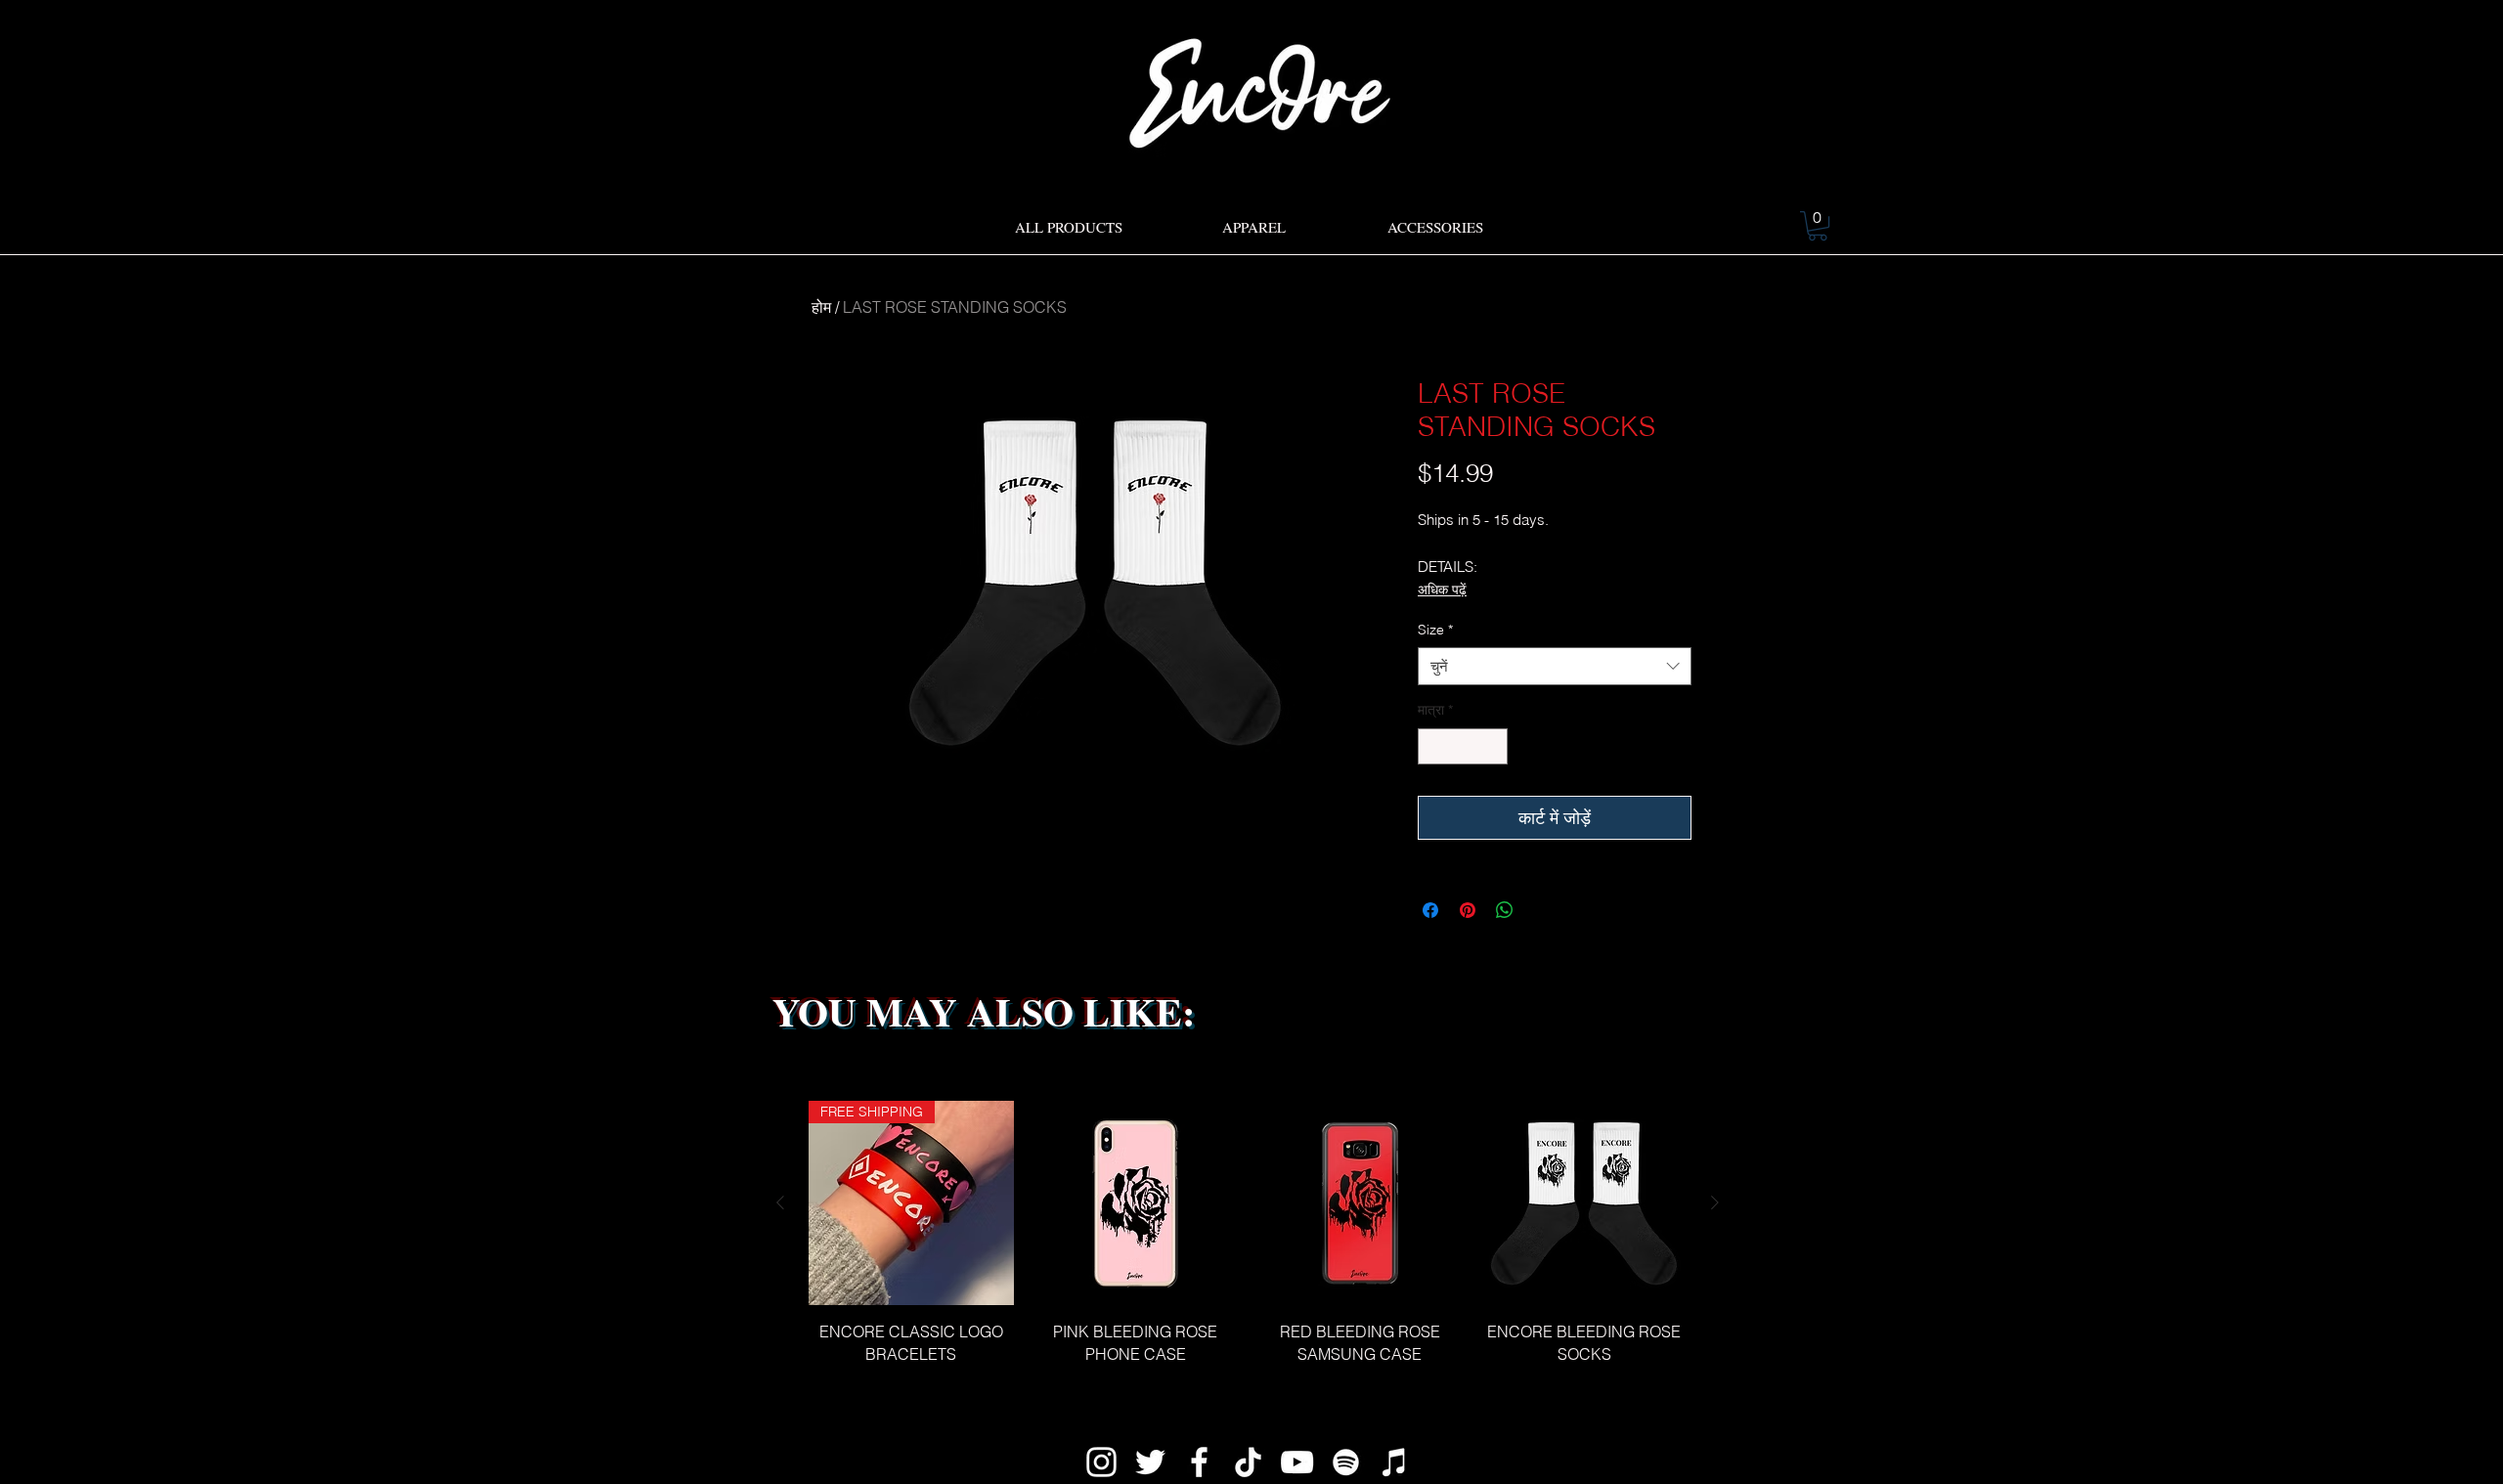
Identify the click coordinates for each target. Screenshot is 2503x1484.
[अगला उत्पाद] (1715, 1202)
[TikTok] (1248, 1462)
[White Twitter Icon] (1150, 1462)
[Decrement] (1433, 746)
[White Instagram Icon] (1101, 1462)
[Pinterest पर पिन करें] (1468, 910)
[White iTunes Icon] (1395, 1462)
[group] (1248, 1244)
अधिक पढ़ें (1442, 589)
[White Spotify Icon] (1346, 1462)
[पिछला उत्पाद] (780, 1202)
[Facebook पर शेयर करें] (1430, 910)
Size (1435, 630)
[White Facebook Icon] (1199, 1462)
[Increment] (1493, 746)
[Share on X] (1542, 910)
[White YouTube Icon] (1297, 1462)
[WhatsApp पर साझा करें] (1505, 910)
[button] (1818, 226)
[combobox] (1555, 666)
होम (821, 307)
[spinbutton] (1463, 746)
